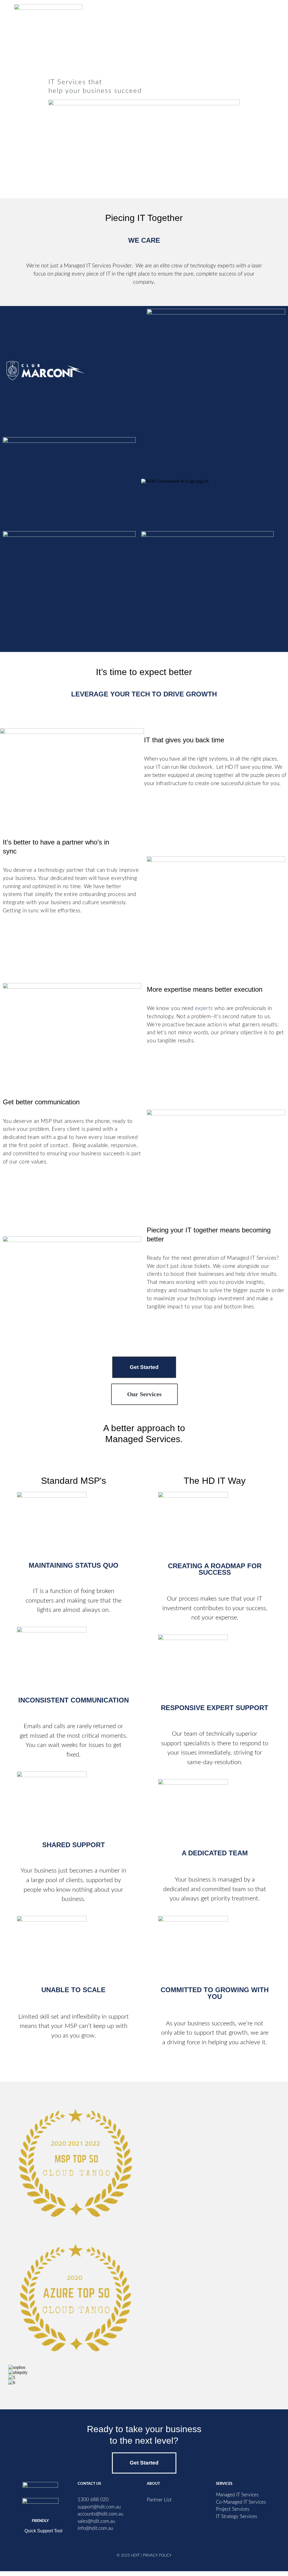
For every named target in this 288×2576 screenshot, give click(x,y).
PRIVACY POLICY (157, 2555)
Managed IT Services (237, 2495)
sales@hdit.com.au (96, 2521)
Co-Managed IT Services (241, 2502)
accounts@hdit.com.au (100, 2514)
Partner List (159, 2500)
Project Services (233, 2509)
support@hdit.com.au (99, 2507)
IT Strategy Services (237, 2516)
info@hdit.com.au (95, 2528)
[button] (265, 15)
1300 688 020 (93, 2500)
